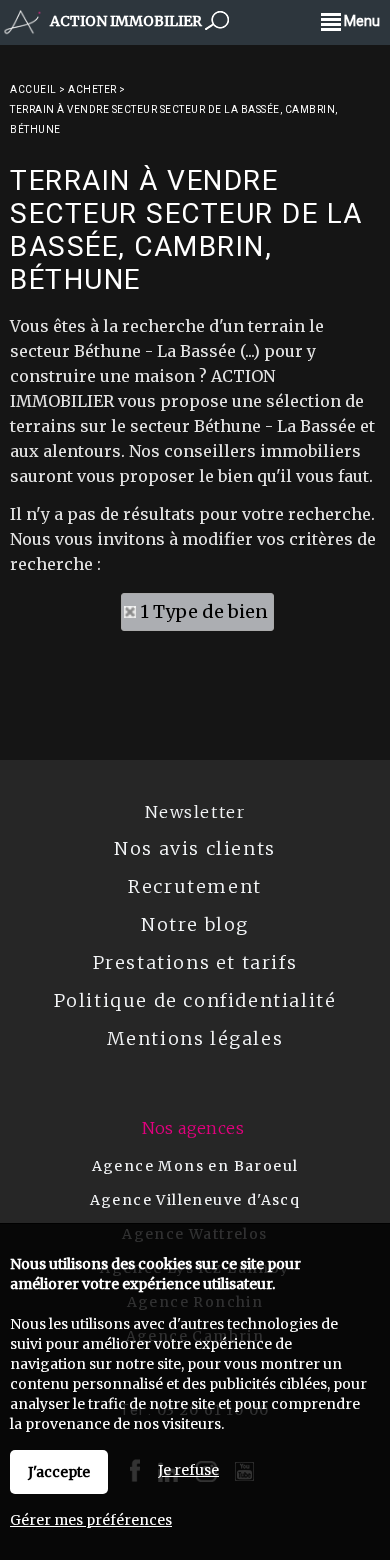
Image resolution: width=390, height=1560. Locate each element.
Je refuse (188, 1470)
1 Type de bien (204, 611)
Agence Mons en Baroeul (195, 1166)
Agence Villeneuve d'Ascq (195, 1200)
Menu (360, 21)
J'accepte (59, 1472)
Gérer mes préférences (91, 1520)
